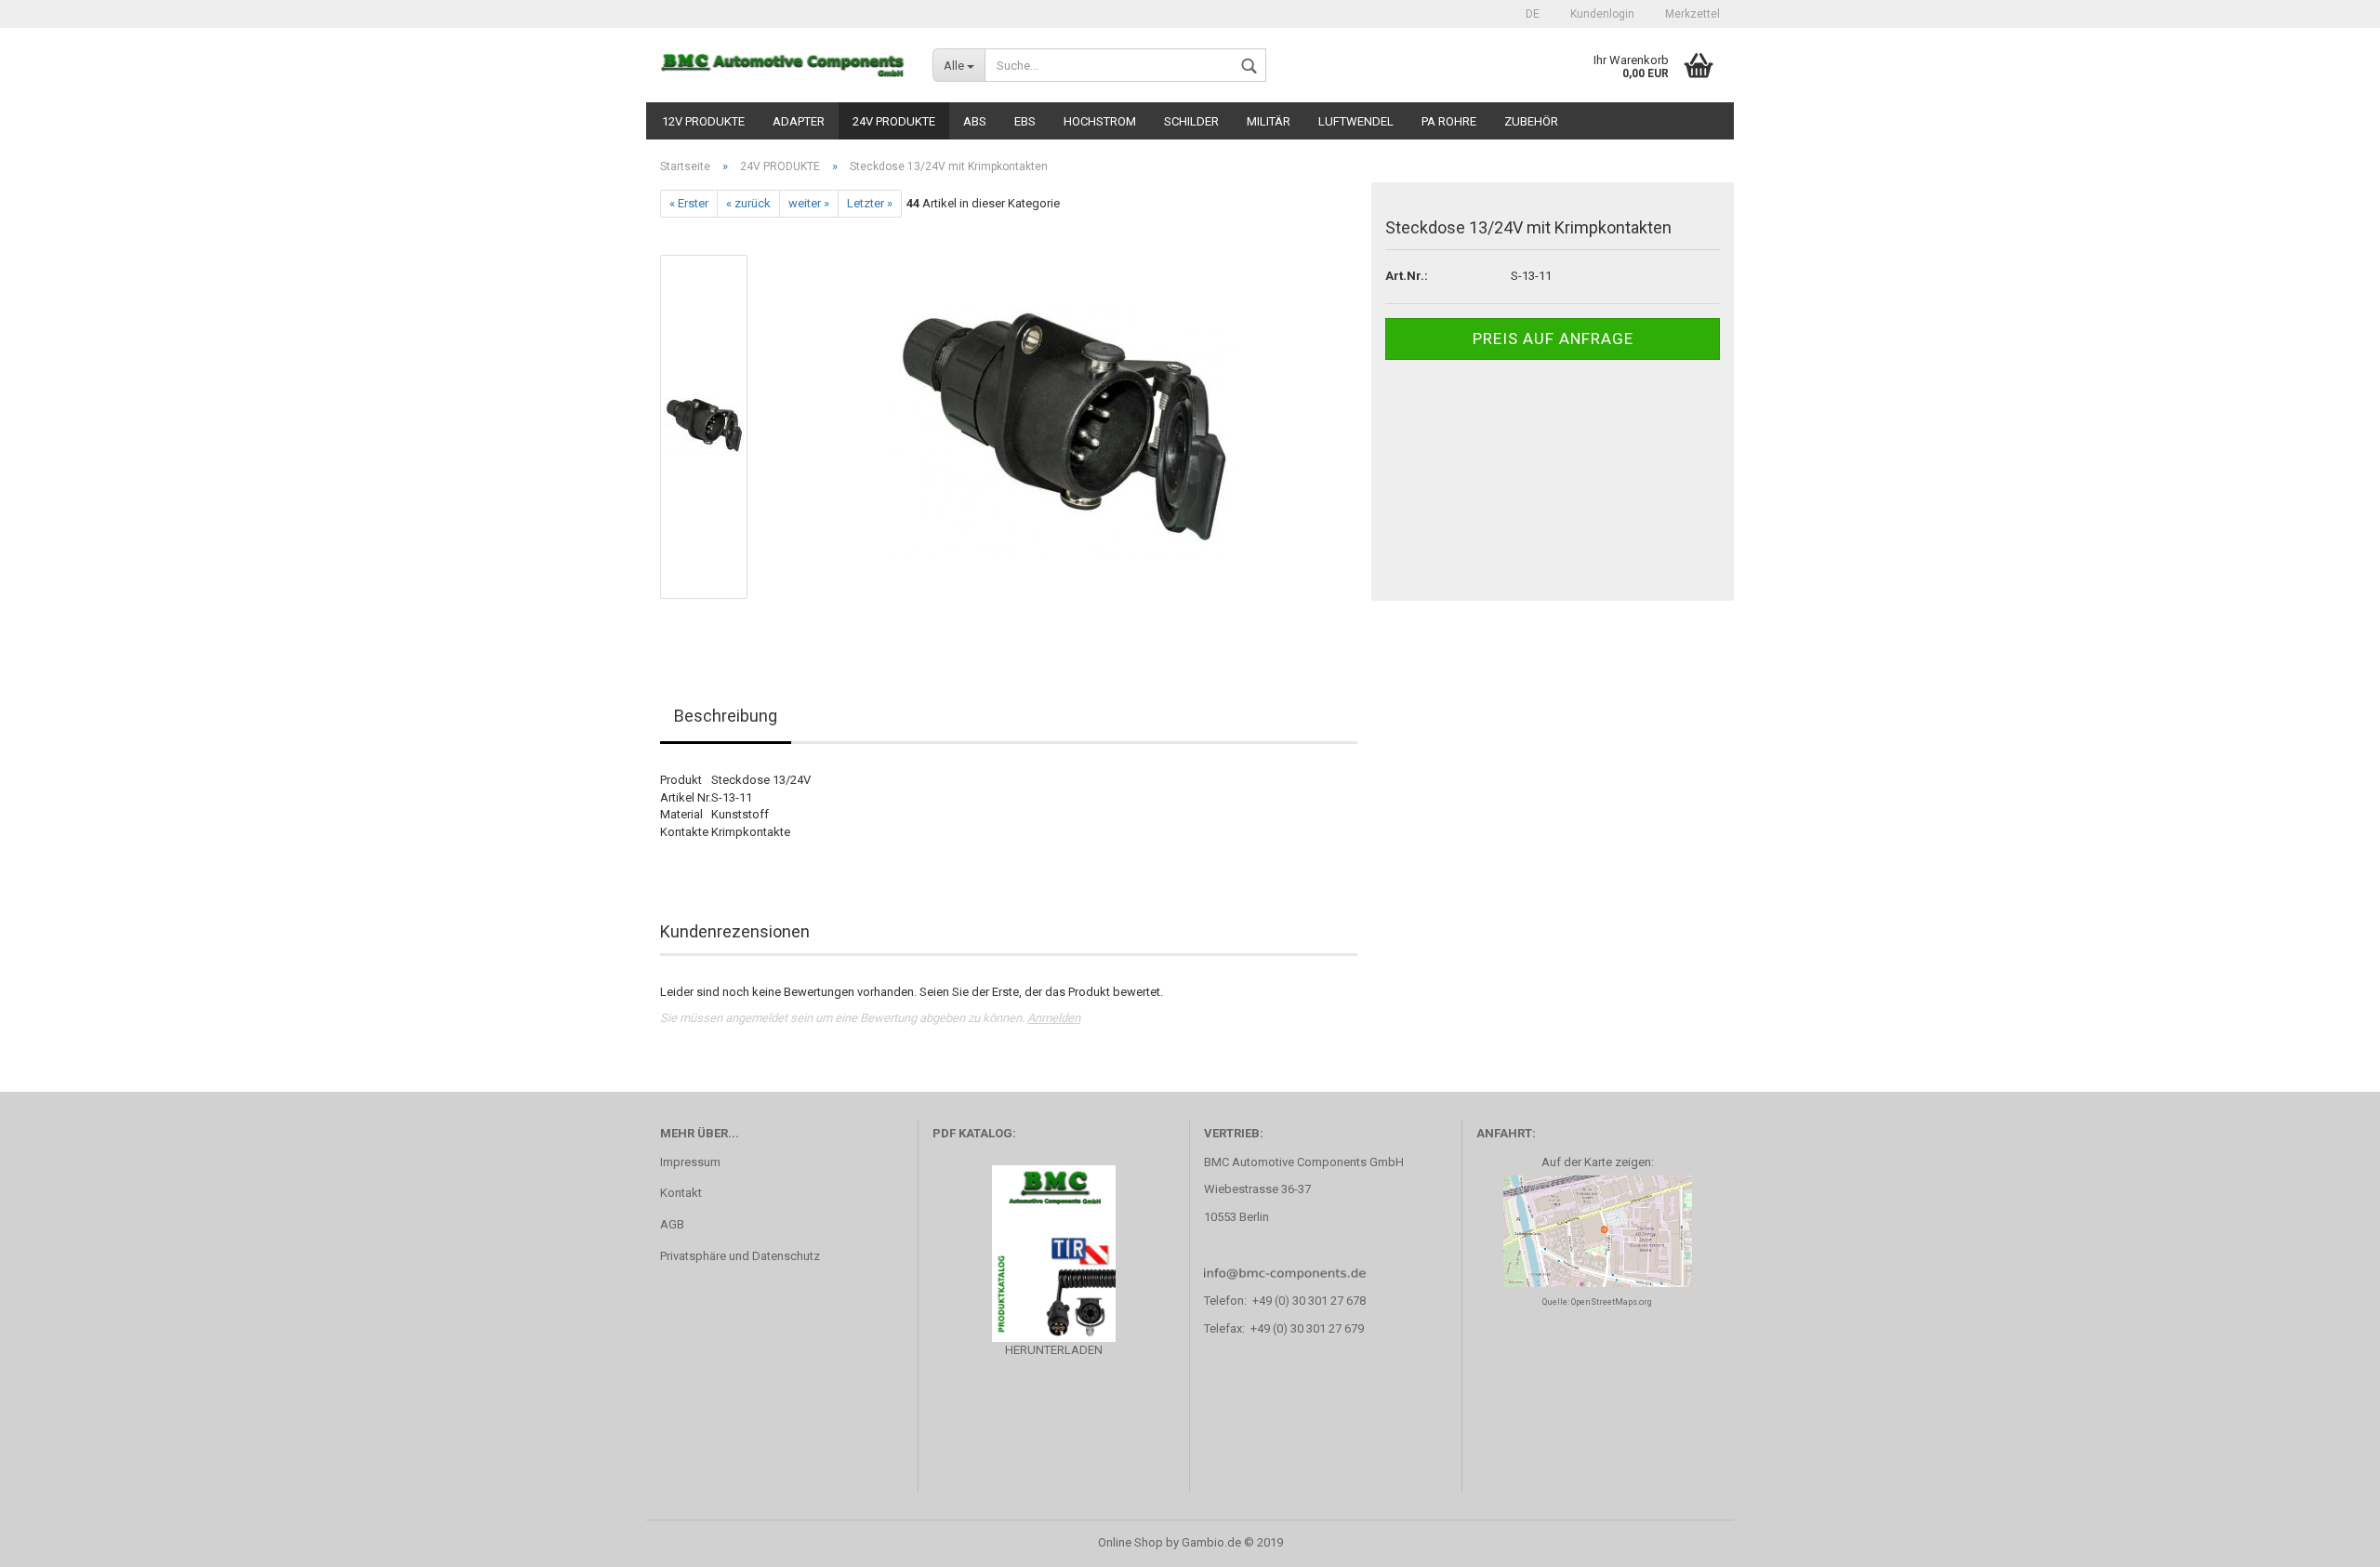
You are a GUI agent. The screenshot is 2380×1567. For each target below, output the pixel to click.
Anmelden (1054, 1018)
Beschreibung (726, 716)
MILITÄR (1269, 121)
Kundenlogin (1601, 14)
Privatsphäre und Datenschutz (740, 1256)
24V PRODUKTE (894, 121)
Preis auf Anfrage (1553, 339)
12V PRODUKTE (703, 121)
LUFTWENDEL (1356, 121)
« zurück (748, 203)
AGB (672, 1224)
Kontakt (681, 1193)
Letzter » (870, 203)
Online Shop (1130, 1542)
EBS (1025, 121)
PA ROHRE (1449, 121)
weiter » (809, 203)
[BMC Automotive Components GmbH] (782, 65)
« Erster (689, 203)
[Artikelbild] (1062, 426)
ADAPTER (799, 121)
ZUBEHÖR (1531, 121)
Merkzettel (1691, 14)
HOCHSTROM (1100, 121)
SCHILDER (1191, 121)
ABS (975, 121)
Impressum (690, 1162)
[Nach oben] (2329, 1539)
